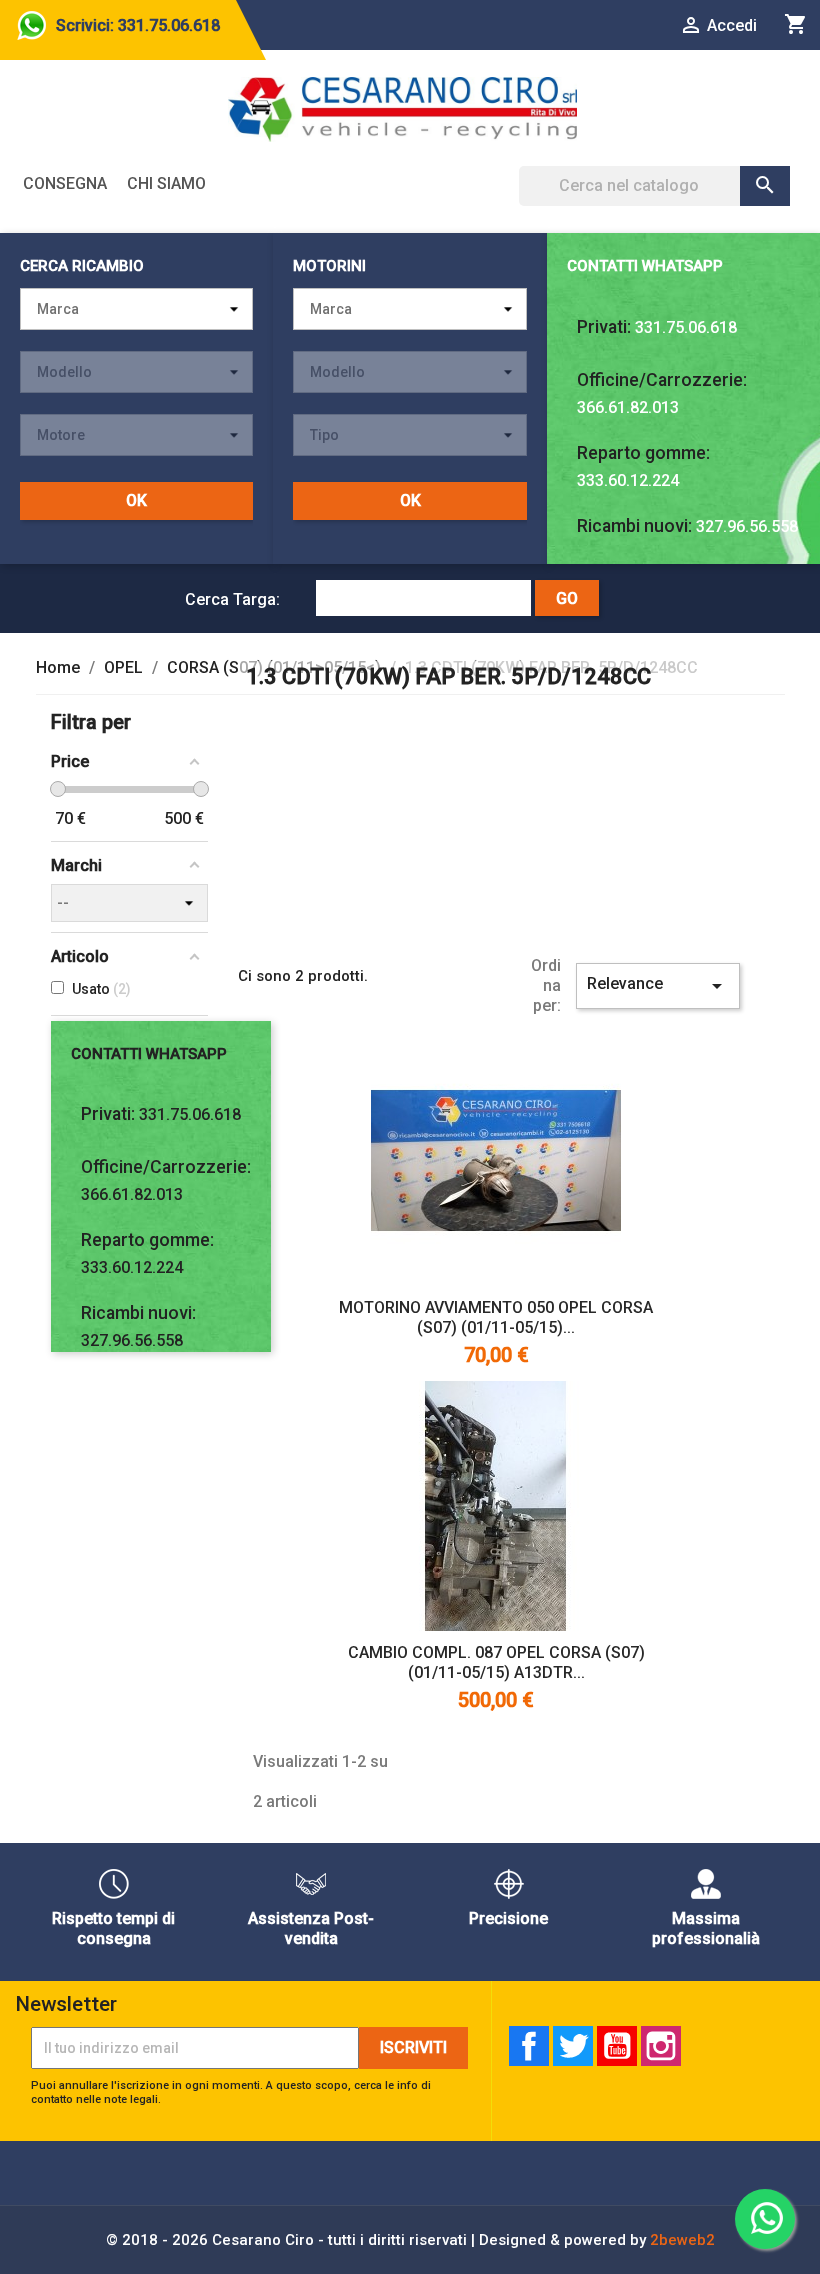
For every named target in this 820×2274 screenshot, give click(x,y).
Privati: (604, 327)
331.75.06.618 (686, 327)
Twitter (573, 2046)
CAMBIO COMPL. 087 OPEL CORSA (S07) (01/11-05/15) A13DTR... (496, 1662)
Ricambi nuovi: (634, 526)
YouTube (617, 2046)
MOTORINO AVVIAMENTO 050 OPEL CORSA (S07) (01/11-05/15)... (496, 1317)
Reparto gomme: (643, 453)
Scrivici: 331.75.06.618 (138, 25)
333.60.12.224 (628, 480)
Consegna (65, 183)
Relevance (658, 986)
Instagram (661, 2046)
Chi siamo (166, 183)
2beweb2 (682, 2240)
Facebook (529, 2046)
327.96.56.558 (747, 526)
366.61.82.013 (628, 407)
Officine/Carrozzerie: (662, 380)
